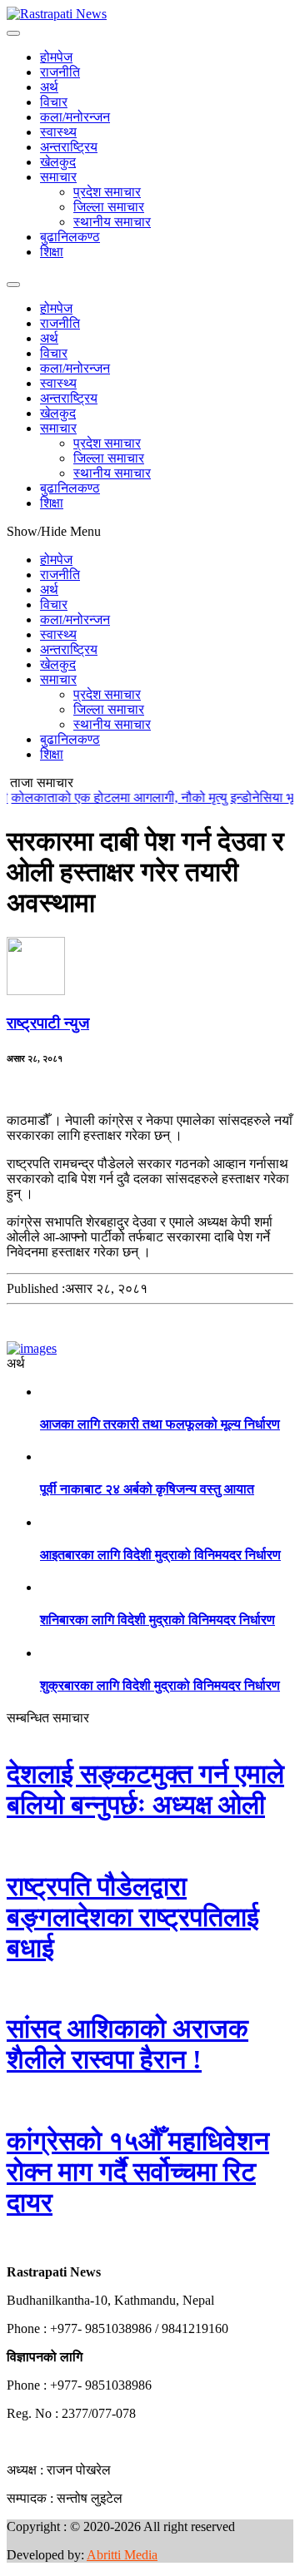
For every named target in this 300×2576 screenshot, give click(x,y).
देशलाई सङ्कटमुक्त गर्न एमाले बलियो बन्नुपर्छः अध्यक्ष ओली (145, 1789)
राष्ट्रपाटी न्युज (48, 1023)
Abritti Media (122, 2555)
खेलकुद (58, 162)
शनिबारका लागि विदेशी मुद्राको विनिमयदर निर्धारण (157, 1620)
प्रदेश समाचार (107, 192)
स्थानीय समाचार (112, 222)
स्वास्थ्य (58, 132)
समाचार (58, 177)
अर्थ (49, 87)
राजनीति (60, 72)
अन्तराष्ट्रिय (69, 147)
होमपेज (56, 57)
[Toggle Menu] (13, 33)
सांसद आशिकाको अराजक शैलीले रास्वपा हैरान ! (127, 2044)
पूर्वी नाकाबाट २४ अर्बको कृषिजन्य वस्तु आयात (147, 1489)
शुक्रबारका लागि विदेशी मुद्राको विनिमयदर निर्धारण (160, 1685)
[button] (7, 2244)
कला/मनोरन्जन (75, 117)
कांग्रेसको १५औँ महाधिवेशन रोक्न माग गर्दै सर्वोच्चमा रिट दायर (138, 2172)
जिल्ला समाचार (109, 207)
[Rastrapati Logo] (57, 14)
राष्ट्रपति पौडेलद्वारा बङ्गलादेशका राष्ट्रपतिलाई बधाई (133, 1917)
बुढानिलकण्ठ (70, 237)
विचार (54, 102)
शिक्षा (52, 252)
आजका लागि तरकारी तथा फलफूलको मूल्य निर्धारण (160, 1424)
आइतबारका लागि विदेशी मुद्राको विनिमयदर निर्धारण (160, 1555)
